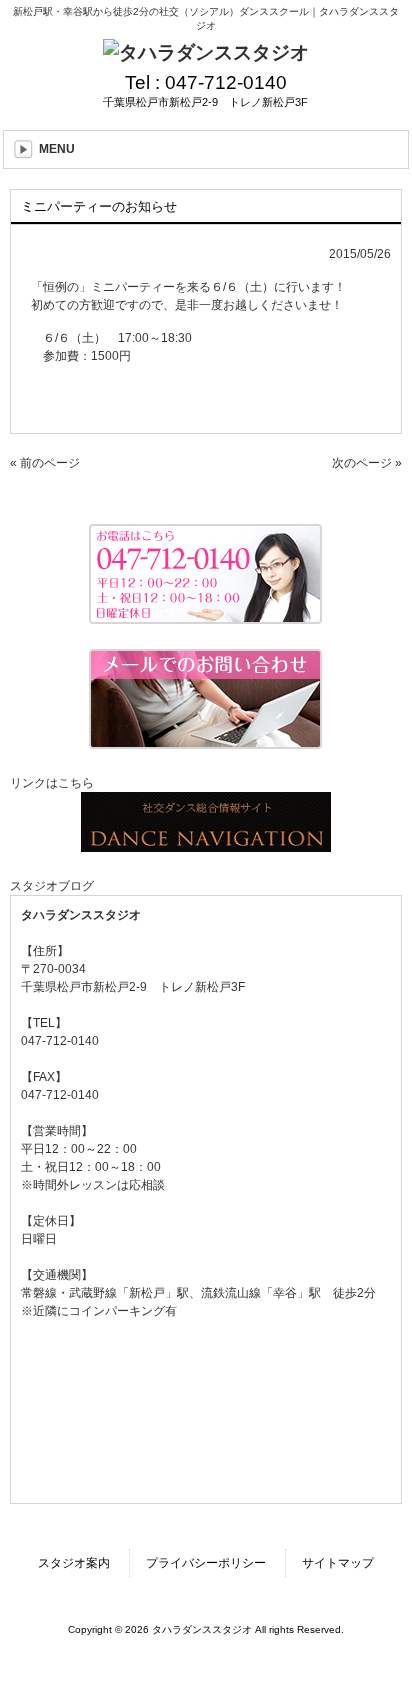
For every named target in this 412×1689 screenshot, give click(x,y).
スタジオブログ (52, 886)
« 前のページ (45, 463)
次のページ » (367, 463)
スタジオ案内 (74, 1563)
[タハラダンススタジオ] (206, 52)
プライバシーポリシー (206, 1563)
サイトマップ (338, 1563)
